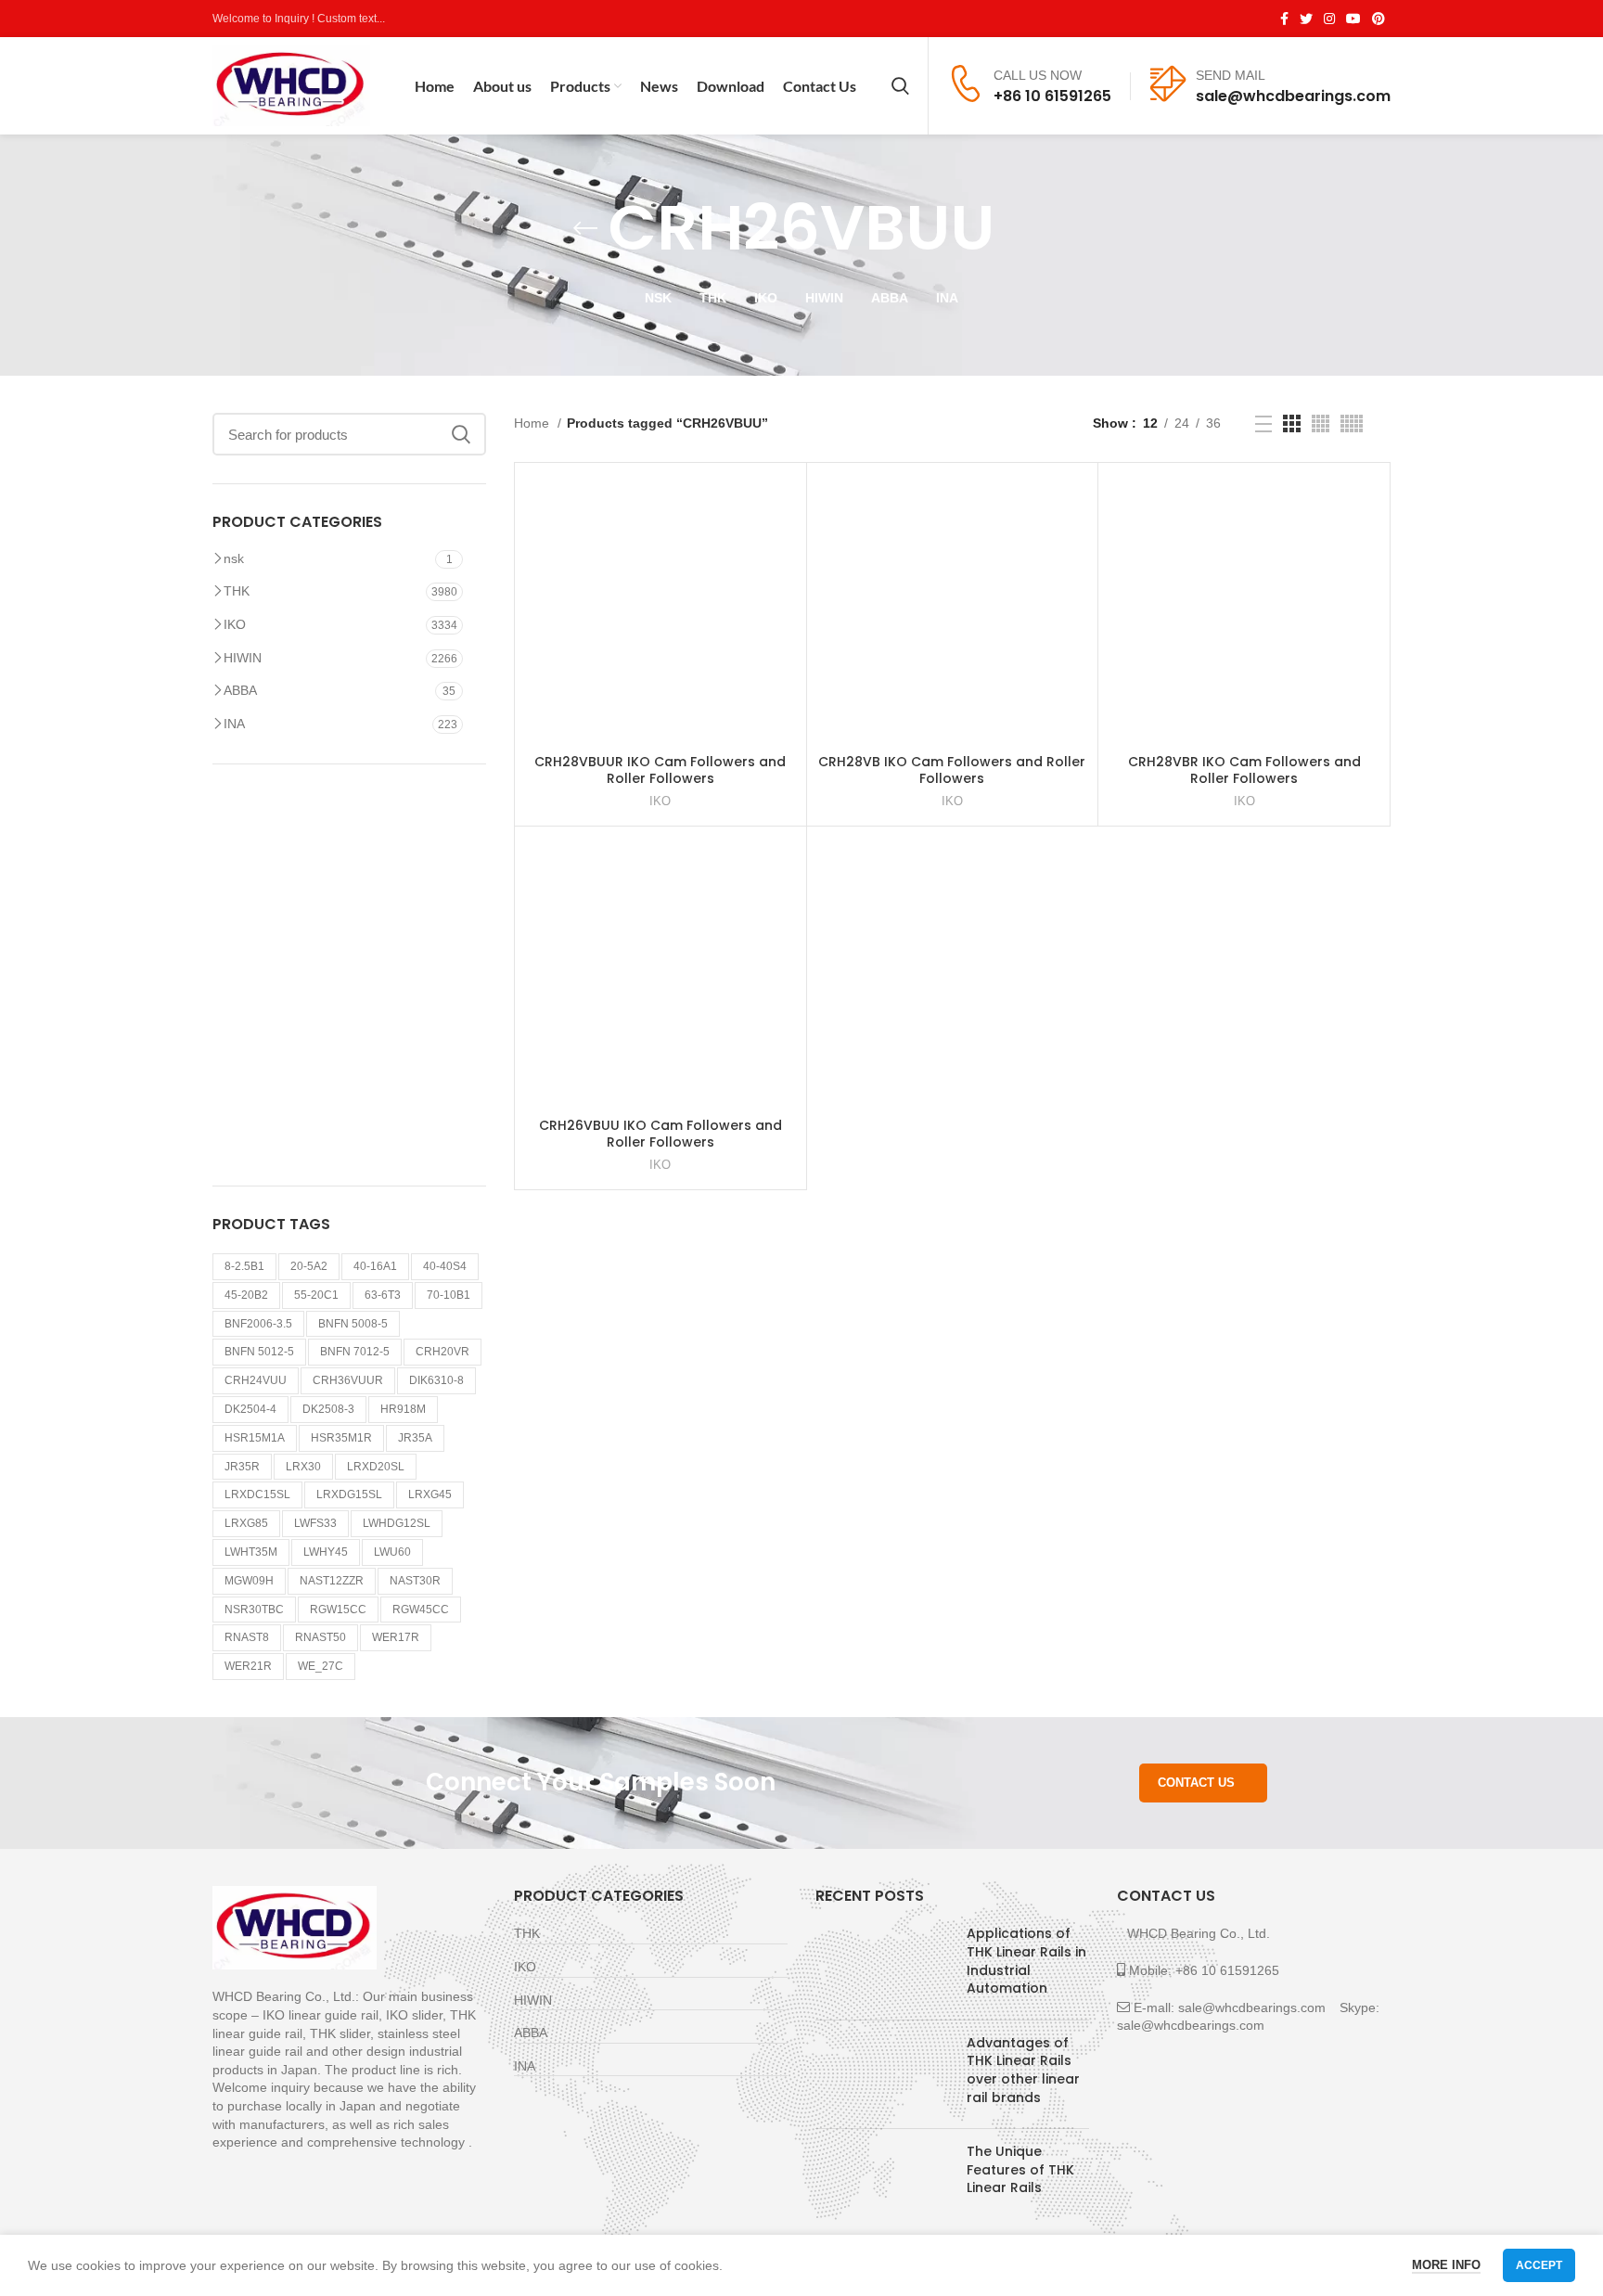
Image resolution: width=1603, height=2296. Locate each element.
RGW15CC (338, 1610)
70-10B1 (449, 1295)
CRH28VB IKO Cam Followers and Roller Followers (952, 770)
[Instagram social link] (1329, 19)
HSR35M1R (341, 1438)
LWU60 (392, 1552)
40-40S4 (445, 1266)
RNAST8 (247, 1637)
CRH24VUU (256, 1380)
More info (1446, 2265)
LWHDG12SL (397, 1523)
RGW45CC (421, 1610)
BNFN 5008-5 (353, 1324)
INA (234, 724)
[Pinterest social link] (1379, 19)
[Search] (900, 86)
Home (533, 423)
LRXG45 (430, 1494)
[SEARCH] (461, 434)
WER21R (248, 1666)
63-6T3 (383, 1295)
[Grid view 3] (1292, 423)
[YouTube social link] (1353, 19)
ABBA (240, 690)
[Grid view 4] (1321, 423)
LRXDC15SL (257, 1494)
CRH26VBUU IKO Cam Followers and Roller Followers (660, 1134)
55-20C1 (316, 1295)
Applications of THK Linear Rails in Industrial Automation (1026, 1961)
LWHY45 (326, 1552)
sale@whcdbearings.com (1293, 96)
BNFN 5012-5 (259, 1352)
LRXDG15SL (349, 1494)
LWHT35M (251, 1552)
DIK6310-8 (436, 1380)
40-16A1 (375, 1266)
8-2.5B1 (244, 1266)
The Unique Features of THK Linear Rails (1020, 2169)
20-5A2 (309, 1266)
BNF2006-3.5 (258, 1324)
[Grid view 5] (1352, 423)
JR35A (415, 1438)
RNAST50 (321, 1637)
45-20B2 (246, 1295)
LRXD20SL (376, 1467)
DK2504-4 (250, 1409)
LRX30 (303, 1467)
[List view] (1263, 424)
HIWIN (243, 658)
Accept (1539, 2265)
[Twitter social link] (1306, 19)
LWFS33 (315, 1523)
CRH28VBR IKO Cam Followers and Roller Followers (1244, 770)
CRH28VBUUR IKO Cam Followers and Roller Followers (660, 770)
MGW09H (249, 1581)
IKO (235, 624)
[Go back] (585, 228)
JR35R (242, 1467)
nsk (234, 558)
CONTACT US (1196, 1783)
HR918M (403, 1409)
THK (237, 591)
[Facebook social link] (1284, 19)
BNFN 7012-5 (355, 1352)
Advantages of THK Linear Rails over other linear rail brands (1023, 2070)
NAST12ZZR (332, 1581)
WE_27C (321, 1666)
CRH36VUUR (348, 1380)
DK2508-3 (328, 1409)
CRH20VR (442, 1352)
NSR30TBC (254, 1610)
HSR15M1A (255, 1438)
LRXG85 (246, 1523)
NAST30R (415, 1581)
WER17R (396, 1637)
